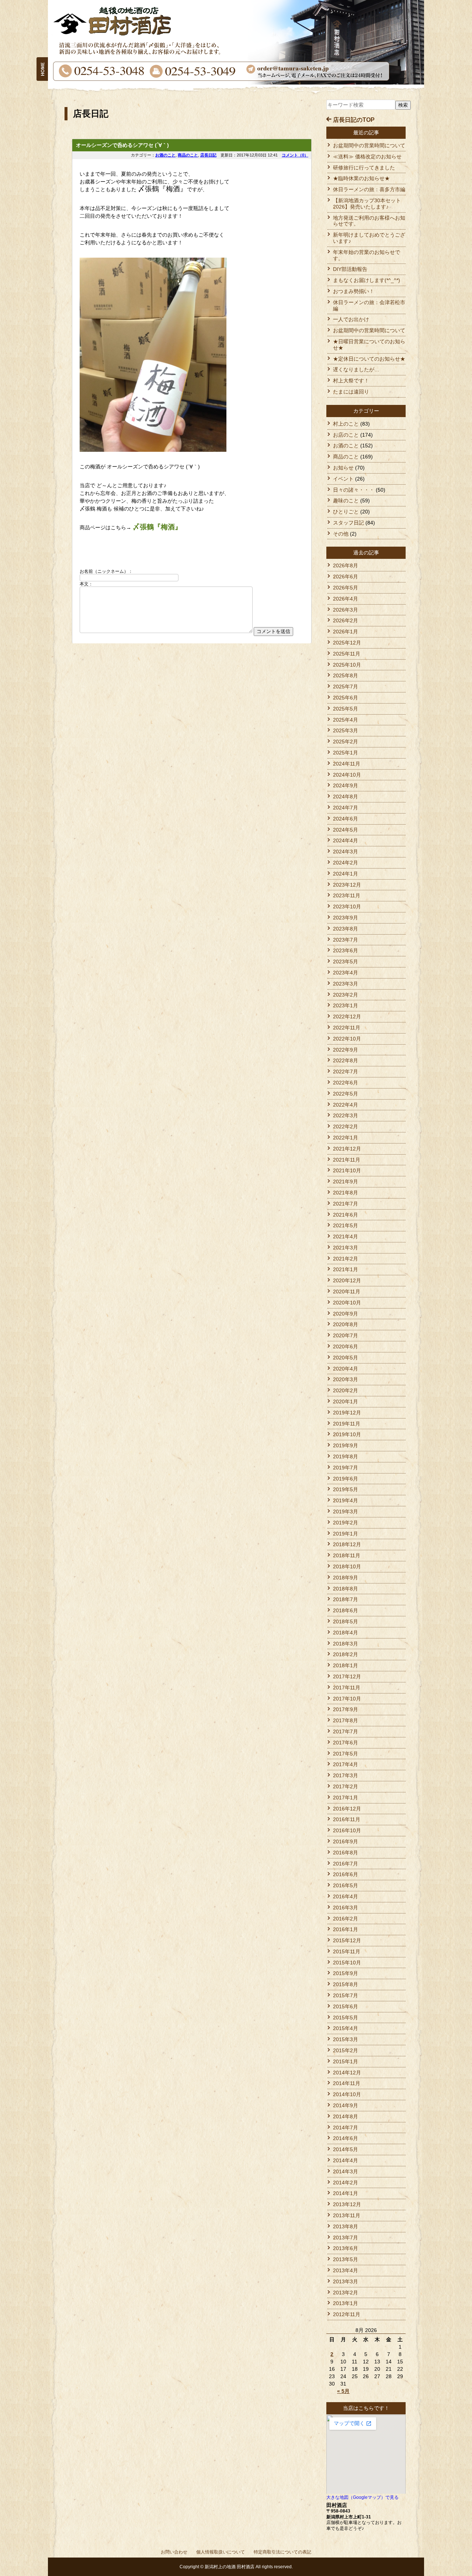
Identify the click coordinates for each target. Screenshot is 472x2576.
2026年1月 (346, 632)
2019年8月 (346, 1456)
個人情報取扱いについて (221, 2552)
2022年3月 (346, 1115)
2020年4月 (346, 1369)
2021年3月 (346, 1248)
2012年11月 (347, 2314)
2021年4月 (346, 1237)
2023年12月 (347, 885)
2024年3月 (346, 852)
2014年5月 (346, 2149)
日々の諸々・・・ (354, 490)
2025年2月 (346, 742)
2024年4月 (346, 840)
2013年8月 (346, 2226)
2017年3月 (346, 1775)
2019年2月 (346, 1523)
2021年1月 (346, 1269)
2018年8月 (346, 1589)
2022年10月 (347, 1039)
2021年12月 (347, 1149)
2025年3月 (346, 730)
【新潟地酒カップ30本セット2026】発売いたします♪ (367, 204)
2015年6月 (346, 2006)
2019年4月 (346, 1500)
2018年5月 (346, 1621)
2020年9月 (346, 1314)
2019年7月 (346, 1468)
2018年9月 (346, 1578)
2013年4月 (346, 2270)
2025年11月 (347, 654)
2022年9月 (346, 1050)
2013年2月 (346, 2293)
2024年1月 (346, 874)
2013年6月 (346, 2248)
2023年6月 (346, 950)
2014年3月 (346, 2171)
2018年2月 (346, 1654)
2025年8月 (346, 675)
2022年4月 (346, 1105)
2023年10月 (347, 907)
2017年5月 (346, 1754)
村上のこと (346, 424)
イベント (343, 479)
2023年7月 (346, 940)
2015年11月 (347, 1951)
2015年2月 (346, 2050)
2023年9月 (346, 918)
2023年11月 (347, 895)
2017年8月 (346, 1720)
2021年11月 (347, 1160)
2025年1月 (346, 753)
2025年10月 (347, 665)
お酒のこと (165, 155)
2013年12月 (347, 2204)
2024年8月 (346, 797)
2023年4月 (346, 973)
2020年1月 (346, 1402)
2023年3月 (346, 984)
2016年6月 (346, 1874)
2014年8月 (346, 2116)
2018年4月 (346, 1633)
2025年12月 (347, 643)
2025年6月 (346, 698)
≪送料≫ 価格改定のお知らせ (367, 157)
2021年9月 (346, 1182)
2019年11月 (347, 1424)
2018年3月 (346, 1644)
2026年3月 (346, 610)
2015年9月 (346, 1973)
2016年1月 (346, 1929)
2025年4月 (346, 720)
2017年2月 (346, 1786)
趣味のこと (346, 501)
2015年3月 (346, 2039)
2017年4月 (346, 1764)
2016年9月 (346, 1841)
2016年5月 (346, 1885)
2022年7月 (346, 1072)
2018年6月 (346, 1610)
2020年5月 (346, 1358)
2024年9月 (346, 785)
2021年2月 (346, 1259)
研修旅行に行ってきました (364, 168)
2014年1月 (346, 2193)
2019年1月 (346, 1534)
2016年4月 (346, 1896)
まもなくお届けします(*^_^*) (367, 280)
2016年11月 (347, 1819)
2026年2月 (346, 620)
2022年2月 (346, 1127)
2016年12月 (347, 1809)
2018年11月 (347, 1555)
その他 (341, 534)
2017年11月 (347, 1688)
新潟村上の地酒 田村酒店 (230, 2567)
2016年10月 (347, 1830)
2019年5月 (346, 1489)
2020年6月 (346, 1347)
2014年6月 (346, 2138)
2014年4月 (346, 2160)
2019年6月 (346, 1479)
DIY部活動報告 (350, 269)
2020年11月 (347, 1292)
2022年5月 (346, 1094)
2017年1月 (346, 1798)
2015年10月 (347, 1963)
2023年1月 (346, 1005)
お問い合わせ (174, 2552)
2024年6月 (346, 819)
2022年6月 (346, 1083)
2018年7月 (346, 1599)
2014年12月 (347, 2073)
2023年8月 (346, 929)
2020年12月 (347, 1280)
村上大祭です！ (351, 381)
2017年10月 (347, 1699)
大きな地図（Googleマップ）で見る (362, 2497)
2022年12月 (347, 1017)
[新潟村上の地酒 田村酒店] (42, 60)
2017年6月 (346, 1743)
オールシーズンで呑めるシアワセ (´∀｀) (122, 145)
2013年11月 (347, 2215)
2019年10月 (347, 1434)
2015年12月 (347, 1940)
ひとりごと (346, 512)
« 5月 (343, 2391)
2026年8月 (346, 565)
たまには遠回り (351, 392)
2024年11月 (347, 764)
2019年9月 (346, 1445)
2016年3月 (346, 1908)
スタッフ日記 (348, 523)
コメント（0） (295, 155)
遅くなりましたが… (356, 369)
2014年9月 (346, 2105)
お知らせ (343, 468)
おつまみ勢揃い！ (354, 291)
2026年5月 (346, 588)
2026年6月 (346, 577)
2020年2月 (346, 1390)
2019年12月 (347, 1413)
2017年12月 (347, 1676)
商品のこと (188, 155)
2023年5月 (346, 962)
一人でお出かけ (351, 319)
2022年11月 (347, 1028)
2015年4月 (346, 2028)
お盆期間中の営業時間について (369, 145)
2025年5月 (346, 709)
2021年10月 (347, 1170)
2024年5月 (346, 830)
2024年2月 (346, 863)
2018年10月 (347, 1566)
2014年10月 (347, 2094)
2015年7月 (346, 1995)
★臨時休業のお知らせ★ (361, 178)
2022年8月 (346, 1060)
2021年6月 (346, 1215)
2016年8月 (346, 1853)
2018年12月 (347, 1544)
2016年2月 (346, 1919)
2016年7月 (346, 1864)
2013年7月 (346, 2238)
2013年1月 (346, 2303)
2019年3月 (346, 1511)
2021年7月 (346, 1204)
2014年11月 (347, 2083)
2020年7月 (346, 1335)
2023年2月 (346, 995)
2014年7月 (346, 2128)
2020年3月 (346, 1379)
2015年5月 (346, 2018)
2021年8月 (346, 1193)
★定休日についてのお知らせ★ (369, 359)
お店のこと (346, 435)
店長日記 (208, 155)
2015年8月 (346, 1984)
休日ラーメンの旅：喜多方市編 (369, 189)
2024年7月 (346, 808)
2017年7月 (346, 1731)
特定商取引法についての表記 (282, 2552)
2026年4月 (346, 599)
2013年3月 (346, 2281)
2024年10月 (347, 775)
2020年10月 (347, 1303)
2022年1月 (346, 1138)
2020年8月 (346, 1324)
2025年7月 (346, 687)
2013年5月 (346, 2259)
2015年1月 (346, 2061)
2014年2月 (346, 2183)
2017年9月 (346, 1709)
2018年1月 (346, 1665)
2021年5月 (346, 1225)
